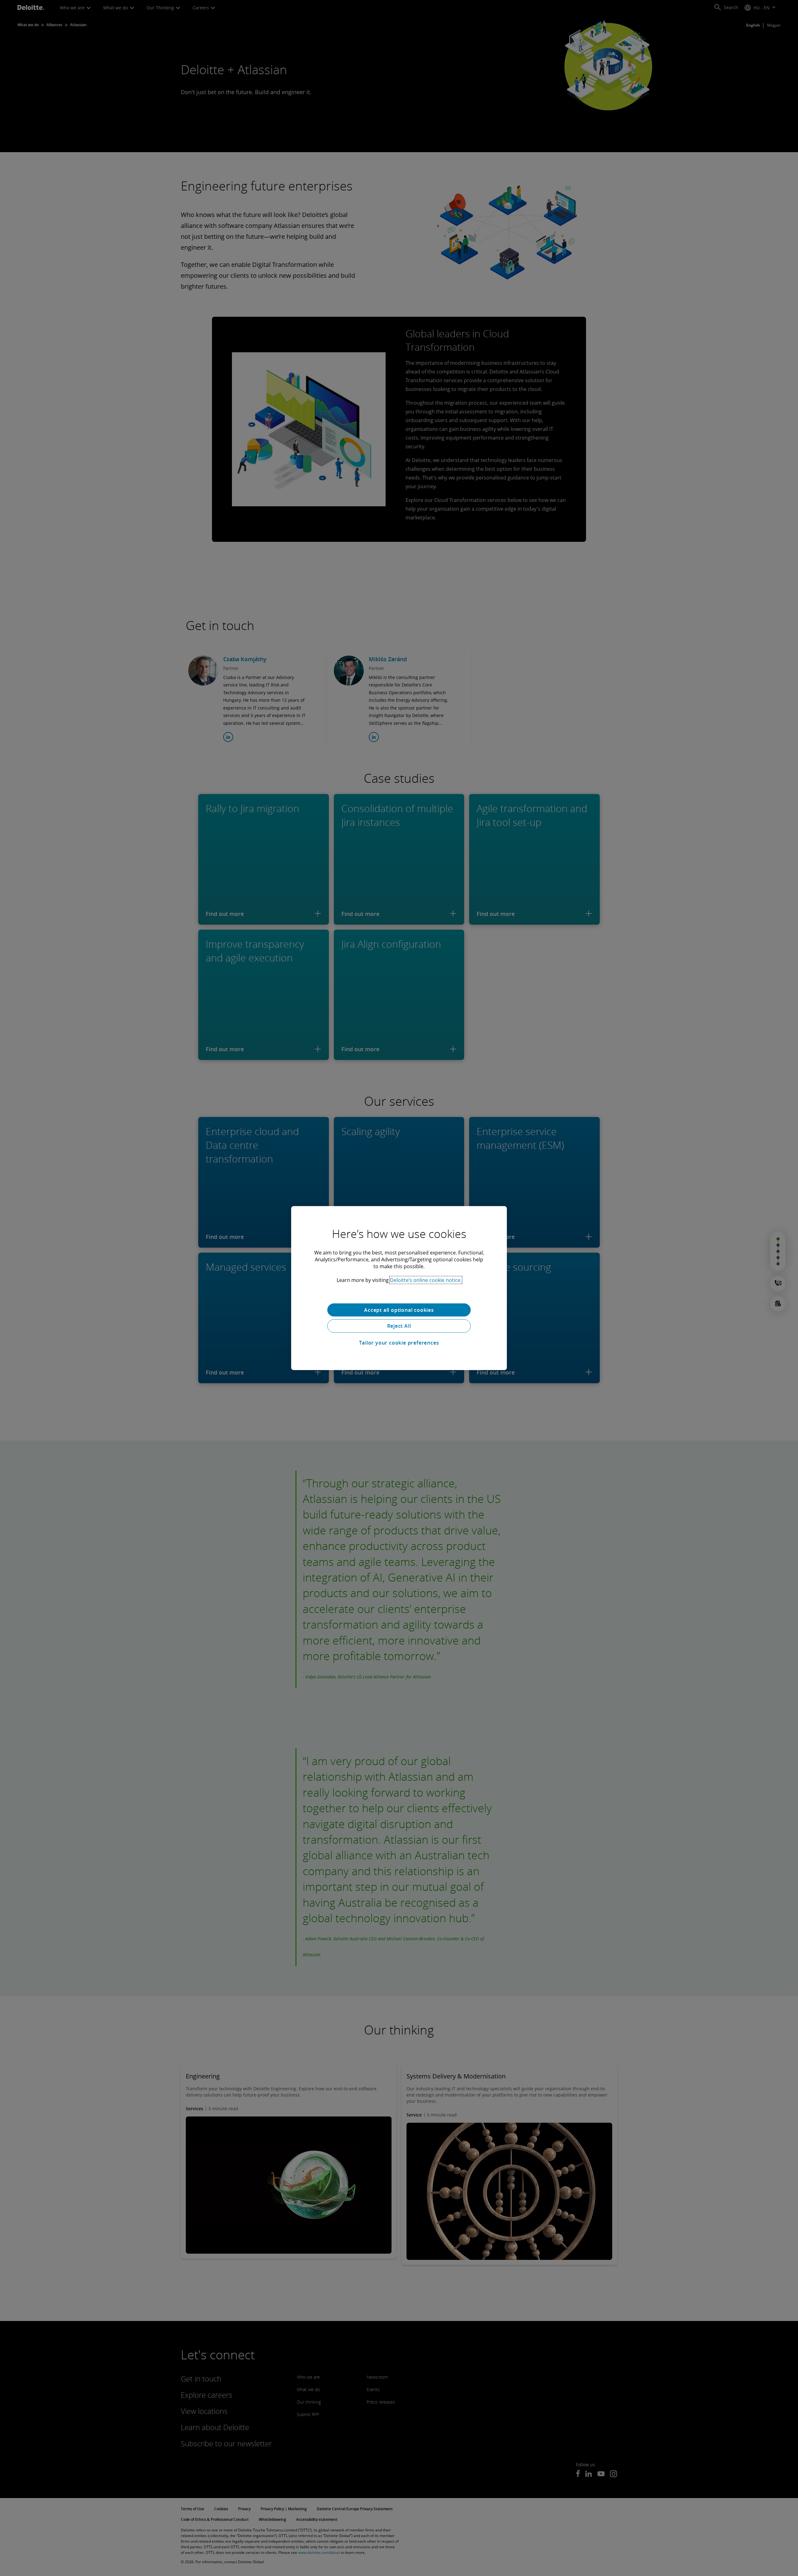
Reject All (399, 1326)
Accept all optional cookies (399, 1310)
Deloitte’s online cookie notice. (426, 1280)
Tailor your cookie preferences (399, 1343)
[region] (399, 1288)
